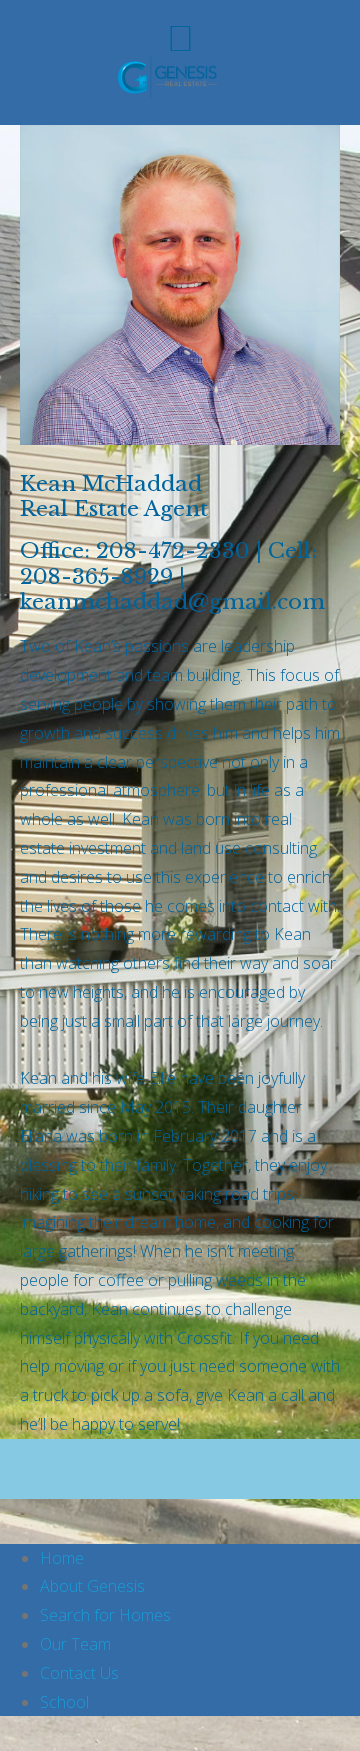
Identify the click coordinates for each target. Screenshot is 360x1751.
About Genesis (92, 1586)
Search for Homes (105, 1615)
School (64, 1702)
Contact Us (79, 1673)
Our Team (75, 1644)
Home (62, 1558)
